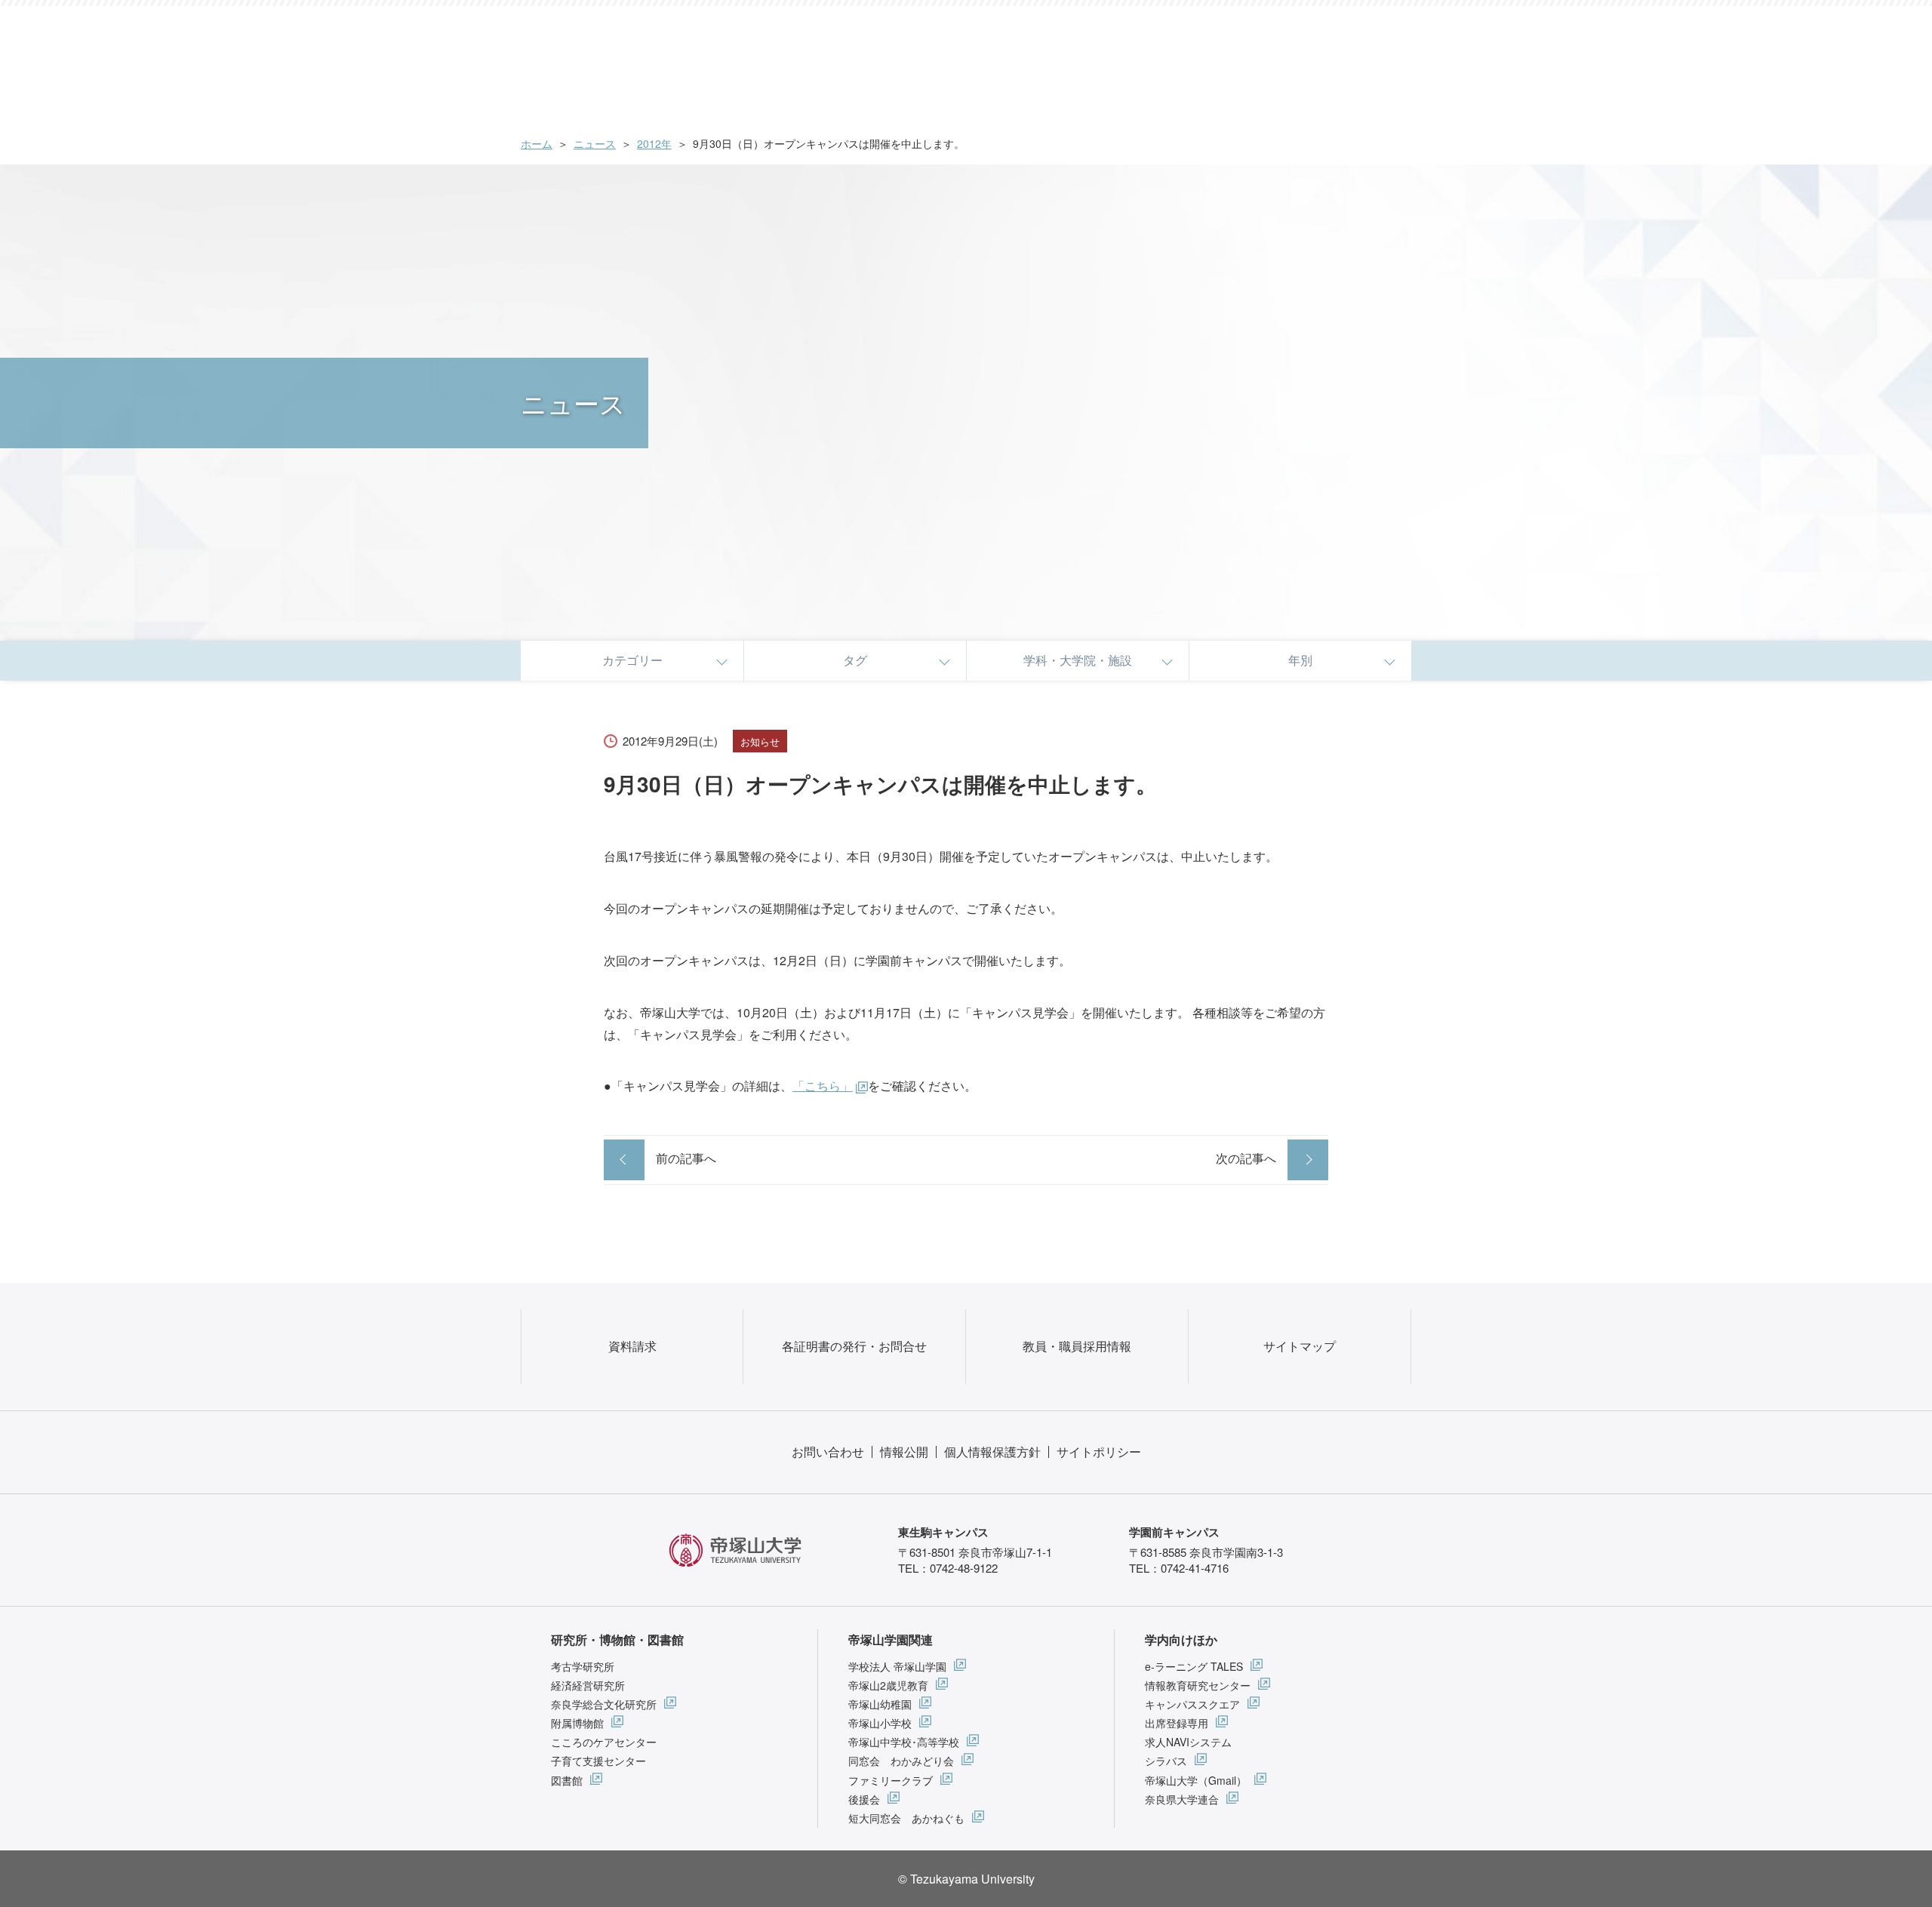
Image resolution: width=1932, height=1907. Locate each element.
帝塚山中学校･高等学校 (904, 1742)
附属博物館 (577, 1723)
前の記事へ (686, 1158)
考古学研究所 (583, 1666)
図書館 (567, 1780)
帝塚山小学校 (880, 1723)
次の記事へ (1246, 1158)
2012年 (654, 143)
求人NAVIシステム (1188, 1742)
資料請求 (632, 1346)
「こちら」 (823, 1086)
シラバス (1166, 1761)
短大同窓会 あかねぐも (906, 1818)
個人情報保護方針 (992, 1452)
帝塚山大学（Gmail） (1196, 1780)
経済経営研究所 (588, 1685)
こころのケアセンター (604, 1742)
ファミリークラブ (891, 1780)
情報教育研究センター (1198, 1685)
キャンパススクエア (1192, 1704)
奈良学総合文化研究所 (604, 1704)
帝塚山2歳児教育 (888, 1685)
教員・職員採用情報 (1077, 1346)
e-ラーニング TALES (1194, 1666)
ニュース (595, 143)
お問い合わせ (828, 1452)
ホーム (537, 143)
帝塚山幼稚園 (880, 1704)
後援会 (864, 1799)
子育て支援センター (598, 1761)
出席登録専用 (1177, 1723)
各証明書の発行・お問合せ (854, 1346)
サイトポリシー (1099, 1452)
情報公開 (904, 1452)
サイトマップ (1300, 1346)
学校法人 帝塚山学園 (897, 1666)
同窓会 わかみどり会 (901, 1761)
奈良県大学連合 (1182, 1799)
